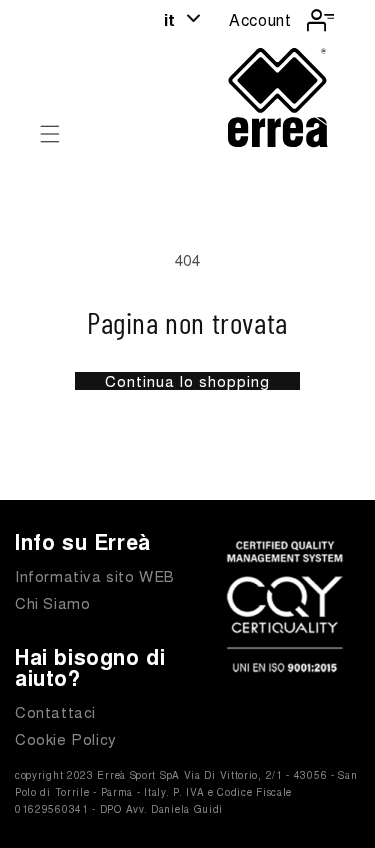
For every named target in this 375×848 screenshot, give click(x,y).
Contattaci (55, 711)
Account (260, 19)
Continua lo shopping (187, 381)
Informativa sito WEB (95, 575)
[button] (50, 134)
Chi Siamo (52, 602)
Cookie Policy (66, 738)
